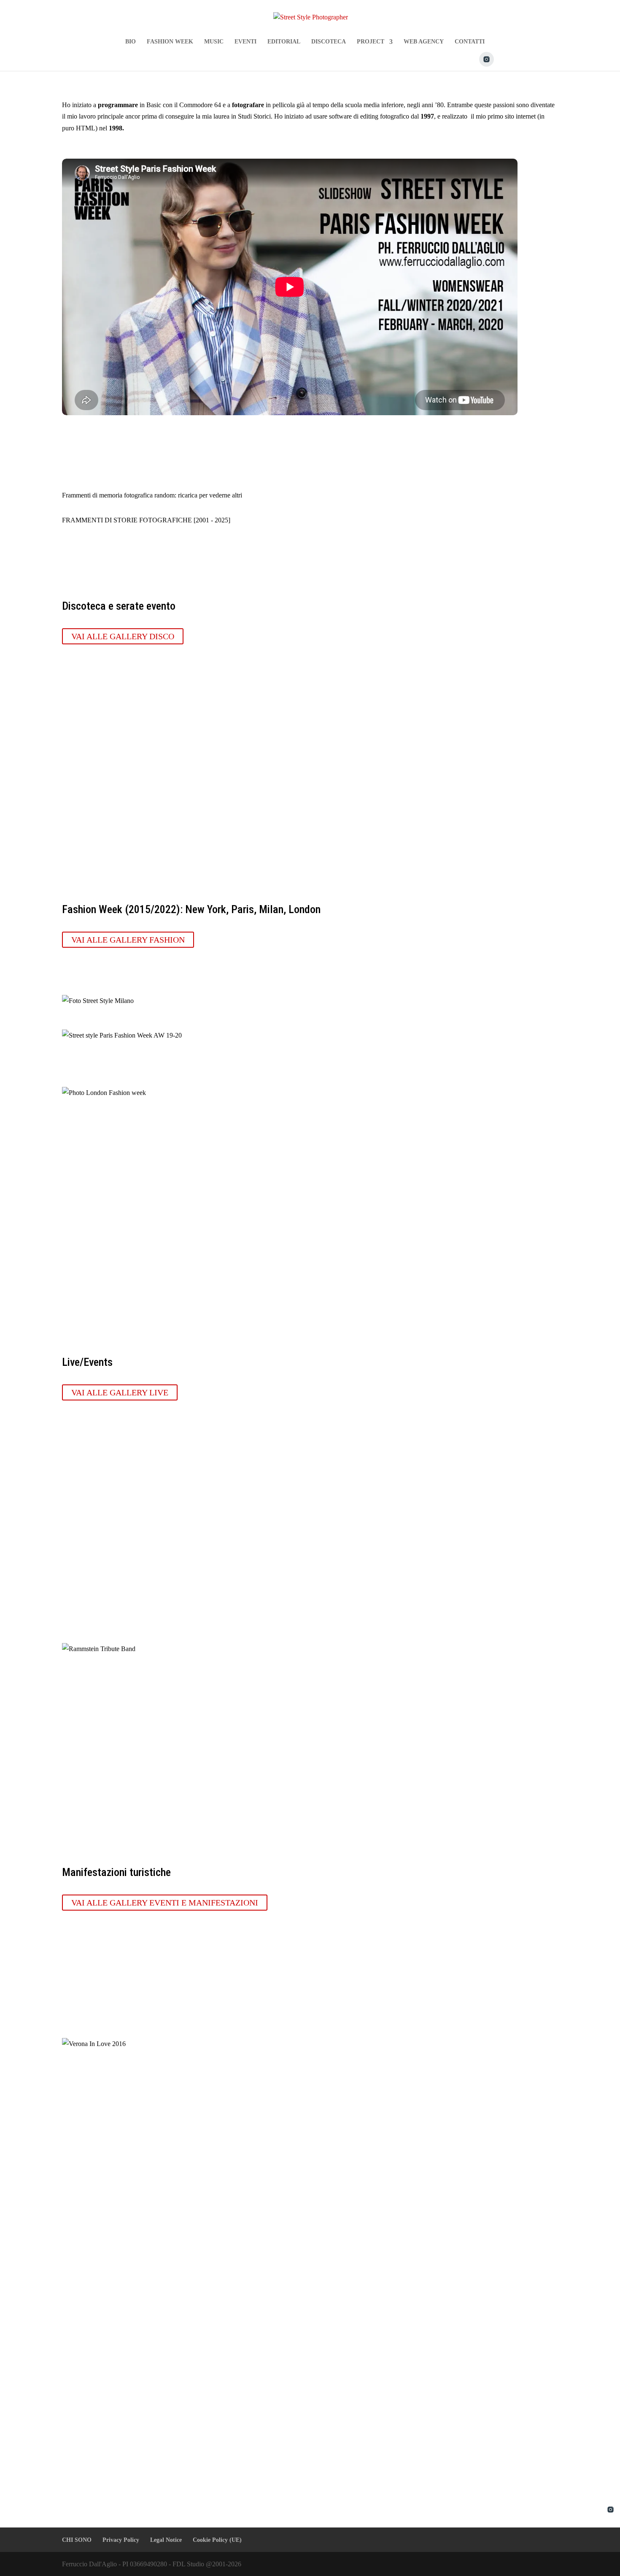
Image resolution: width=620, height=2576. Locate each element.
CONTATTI (470, 42)
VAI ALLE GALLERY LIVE (120, 1392)
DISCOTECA (329, 42)
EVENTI (245, 42)
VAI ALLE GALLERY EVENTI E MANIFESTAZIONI (165, 1903)
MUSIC (214, 42)
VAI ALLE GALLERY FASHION (128, 940)
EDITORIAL (284, 42)
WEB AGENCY (424, 42)
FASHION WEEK (170, 42)
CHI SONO (77, 2540)
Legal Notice (166, 2540)
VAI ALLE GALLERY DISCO (123, 636)
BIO (131, 42)
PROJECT (371, 42)
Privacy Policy (121, 2540)
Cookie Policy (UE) (217, 2540)
